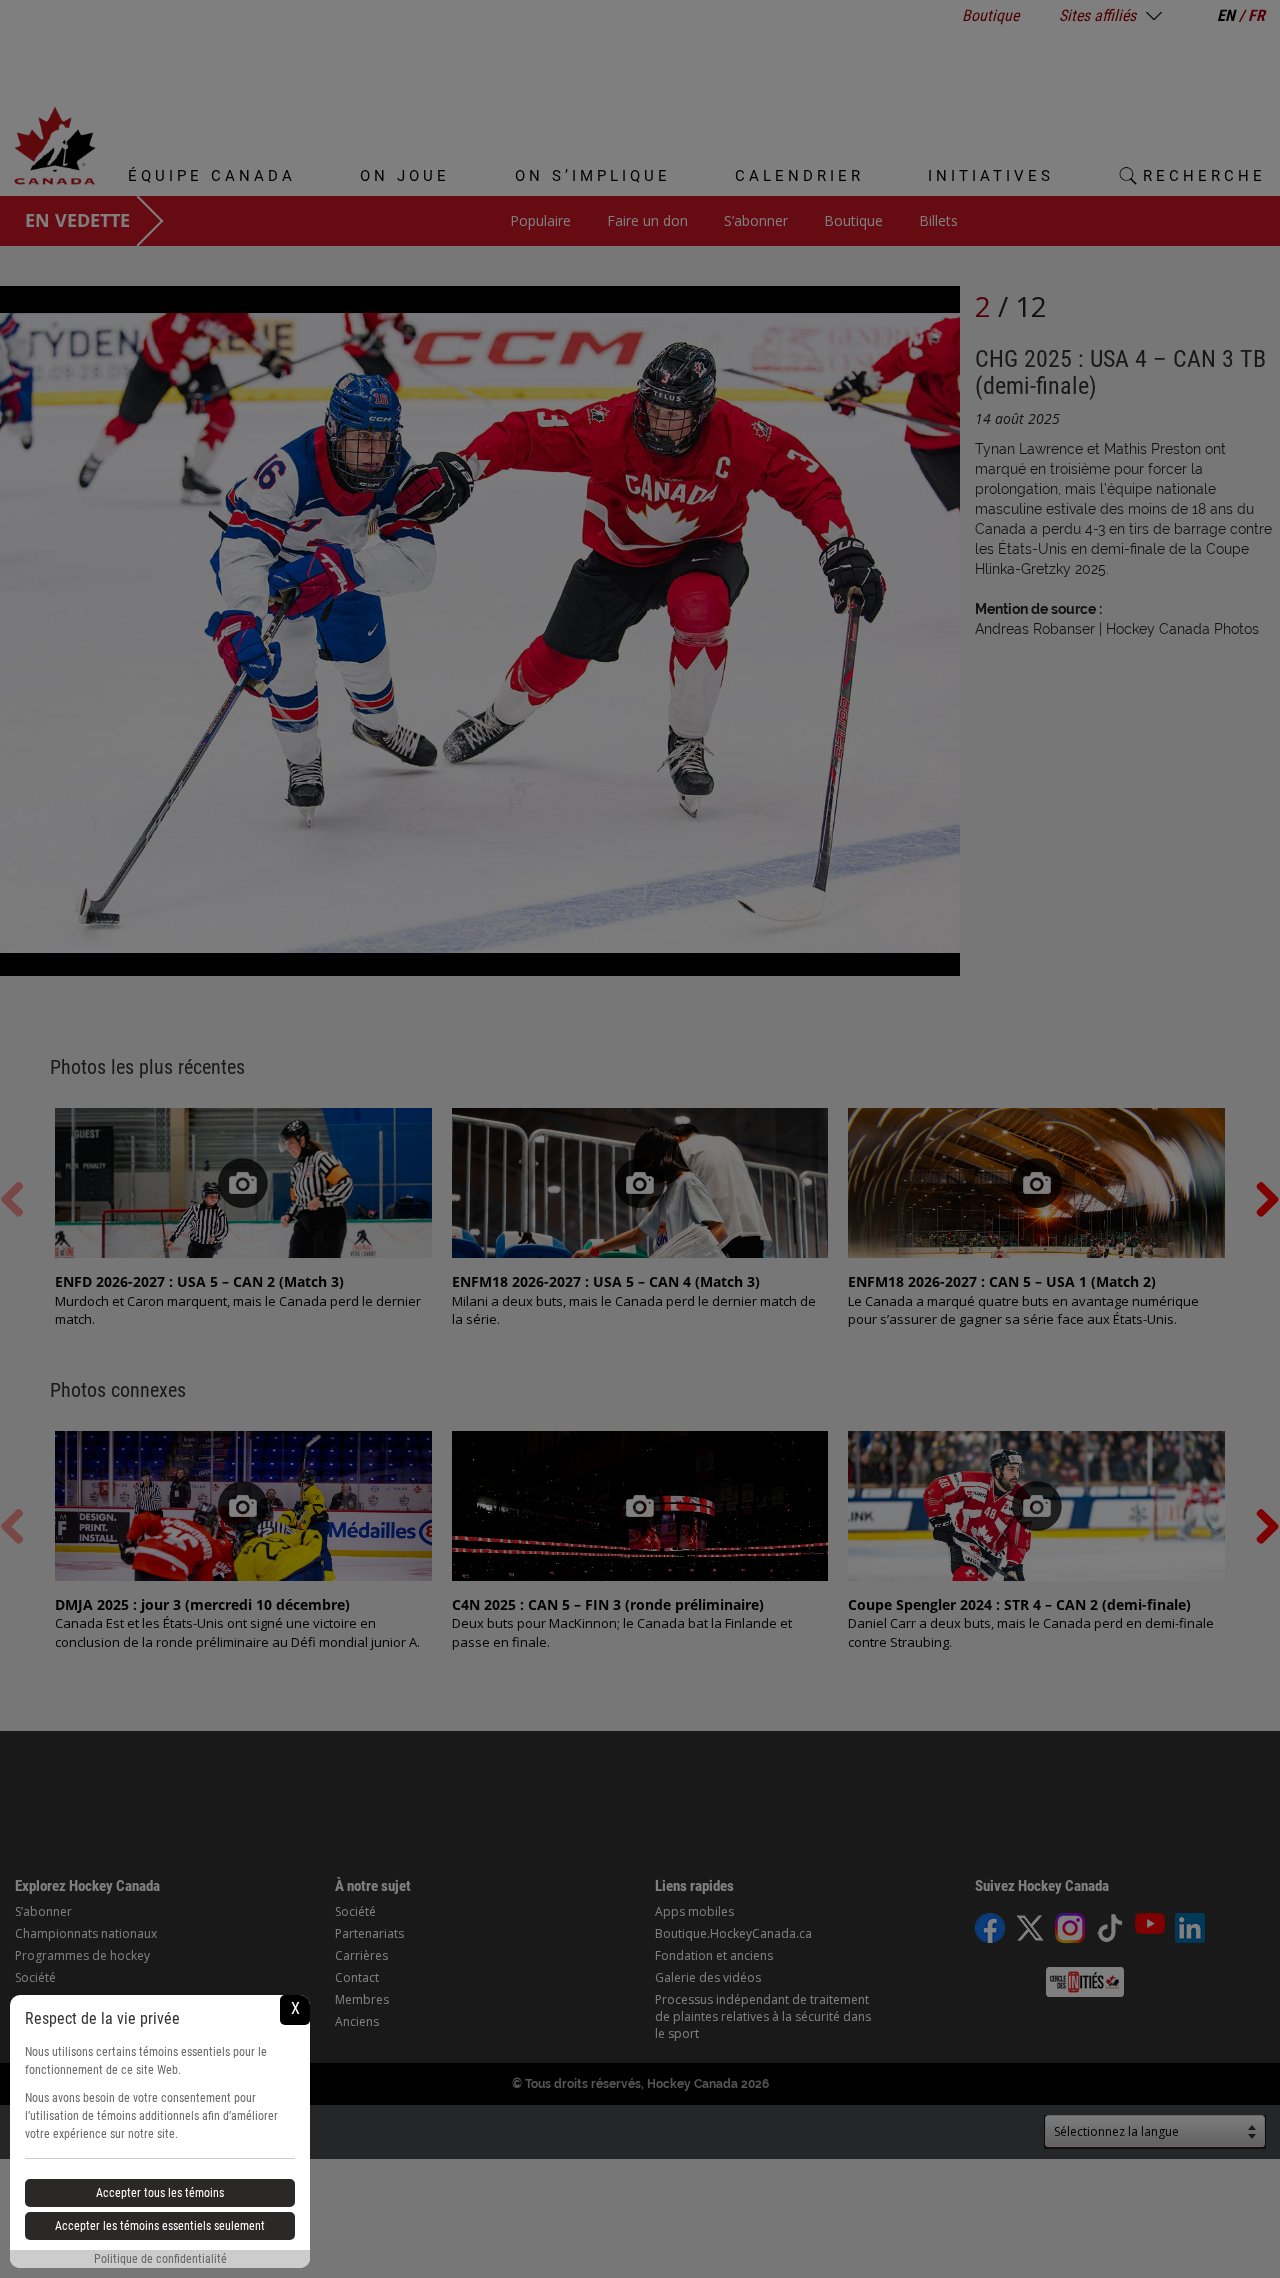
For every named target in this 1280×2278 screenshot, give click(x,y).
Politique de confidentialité (160, 2259)
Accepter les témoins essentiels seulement (160, 2226)
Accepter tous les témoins (160, 2193)
